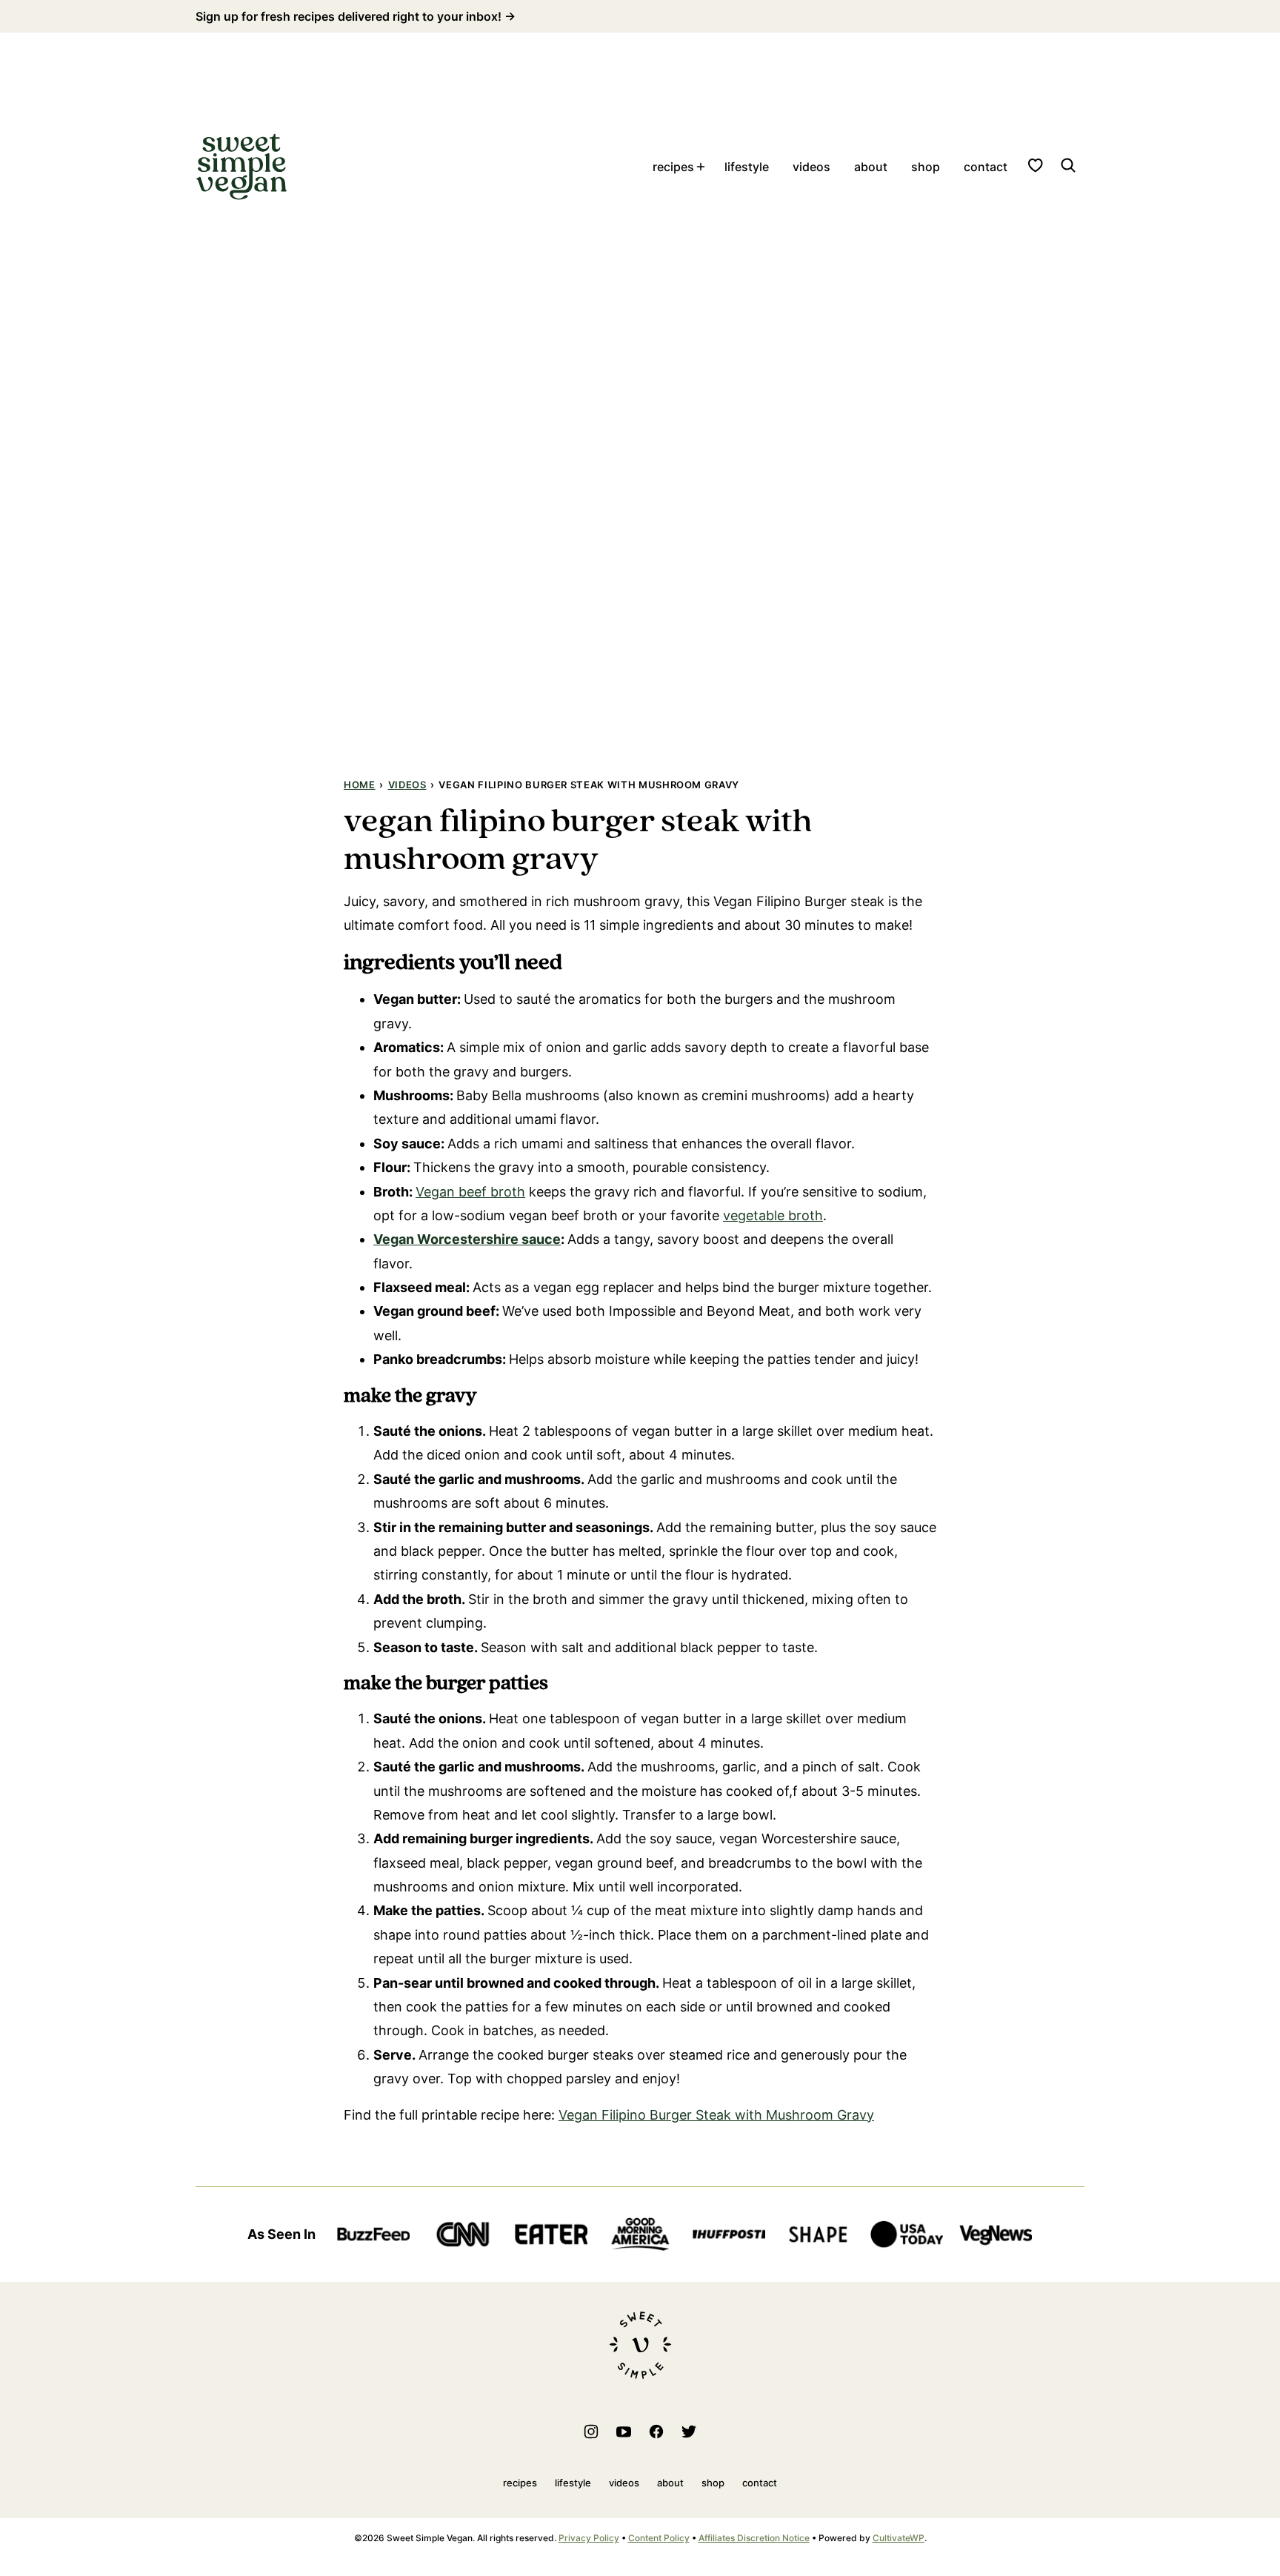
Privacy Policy (589, 2538)
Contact (986, 167)
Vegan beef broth (470, 1192)
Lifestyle (747, 167)
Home (360, 785)
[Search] (1068, 165)
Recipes (673, 167)
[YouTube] (624, 2432)
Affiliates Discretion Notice (754, 2538)
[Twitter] (689, 2432)
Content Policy (659, 2538)
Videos (811, 167)
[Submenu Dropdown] (701, 167)
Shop (926, 167)
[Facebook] (656, 2432)
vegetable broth (773, 1215)
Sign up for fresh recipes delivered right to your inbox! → (356, 16)
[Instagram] (591, 2432)
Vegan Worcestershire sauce (467, 1239)
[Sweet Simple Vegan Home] (241, 167)
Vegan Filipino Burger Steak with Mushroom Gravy (716, 2115)
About (871, 167)
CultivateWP (899, 2538)
